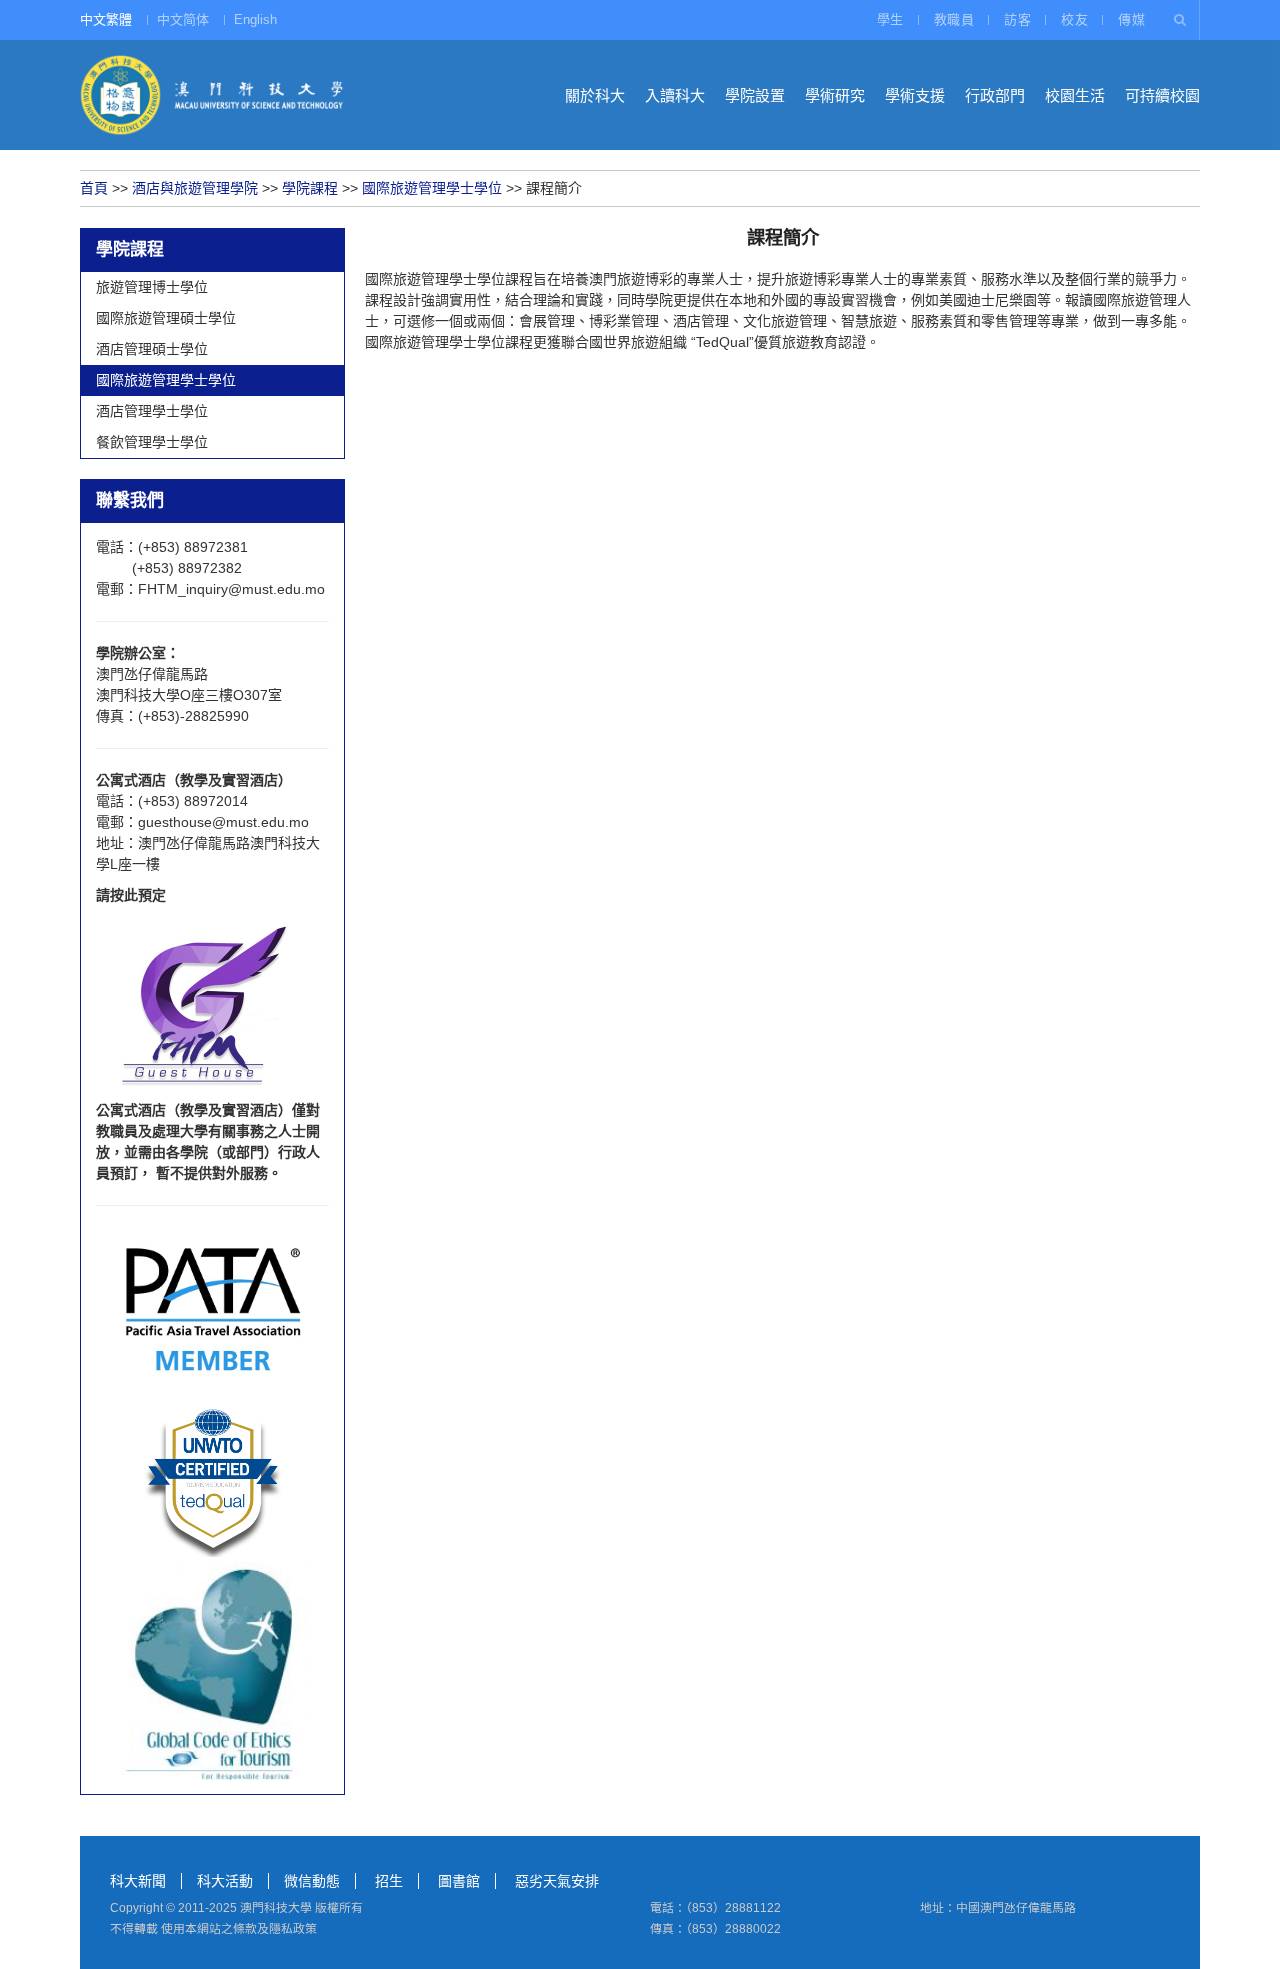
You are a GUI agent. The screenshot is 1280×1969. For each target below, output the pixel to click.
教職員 (954, 19)
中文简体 (183, 19)
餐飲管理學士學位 (152, 442)
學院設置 (755, 95)
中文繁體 (106, 19)
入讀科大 (675, 95)
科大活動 (225, 1881)
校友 (1074, 19)
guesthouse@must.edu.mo (223, 822)
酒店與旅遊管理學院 (195, 188)
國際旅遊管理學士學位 (432, 188)
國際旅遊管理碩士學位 (166, 318)
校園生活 (1075, 95)
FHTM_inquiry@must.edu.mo (231, 589)
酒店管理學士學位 (152, 411)
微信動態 (312, 1881)
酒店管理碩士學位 (152, 349)
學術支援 (915, 95)
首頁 (94, 188)
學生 (890, 19)
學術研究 (835, 95)
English (255, 19)
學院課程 (310, 188)
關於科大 (595, 95)
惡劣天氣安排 (557, 1881)
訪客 (1017, 19)
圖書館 (459, 1881)
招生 (389, 1881)
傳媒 (1131, 19)
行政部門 (995, 95)
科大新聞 (138, 1881)
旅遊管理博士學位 (152, 287)
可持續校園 (1162, 95)
